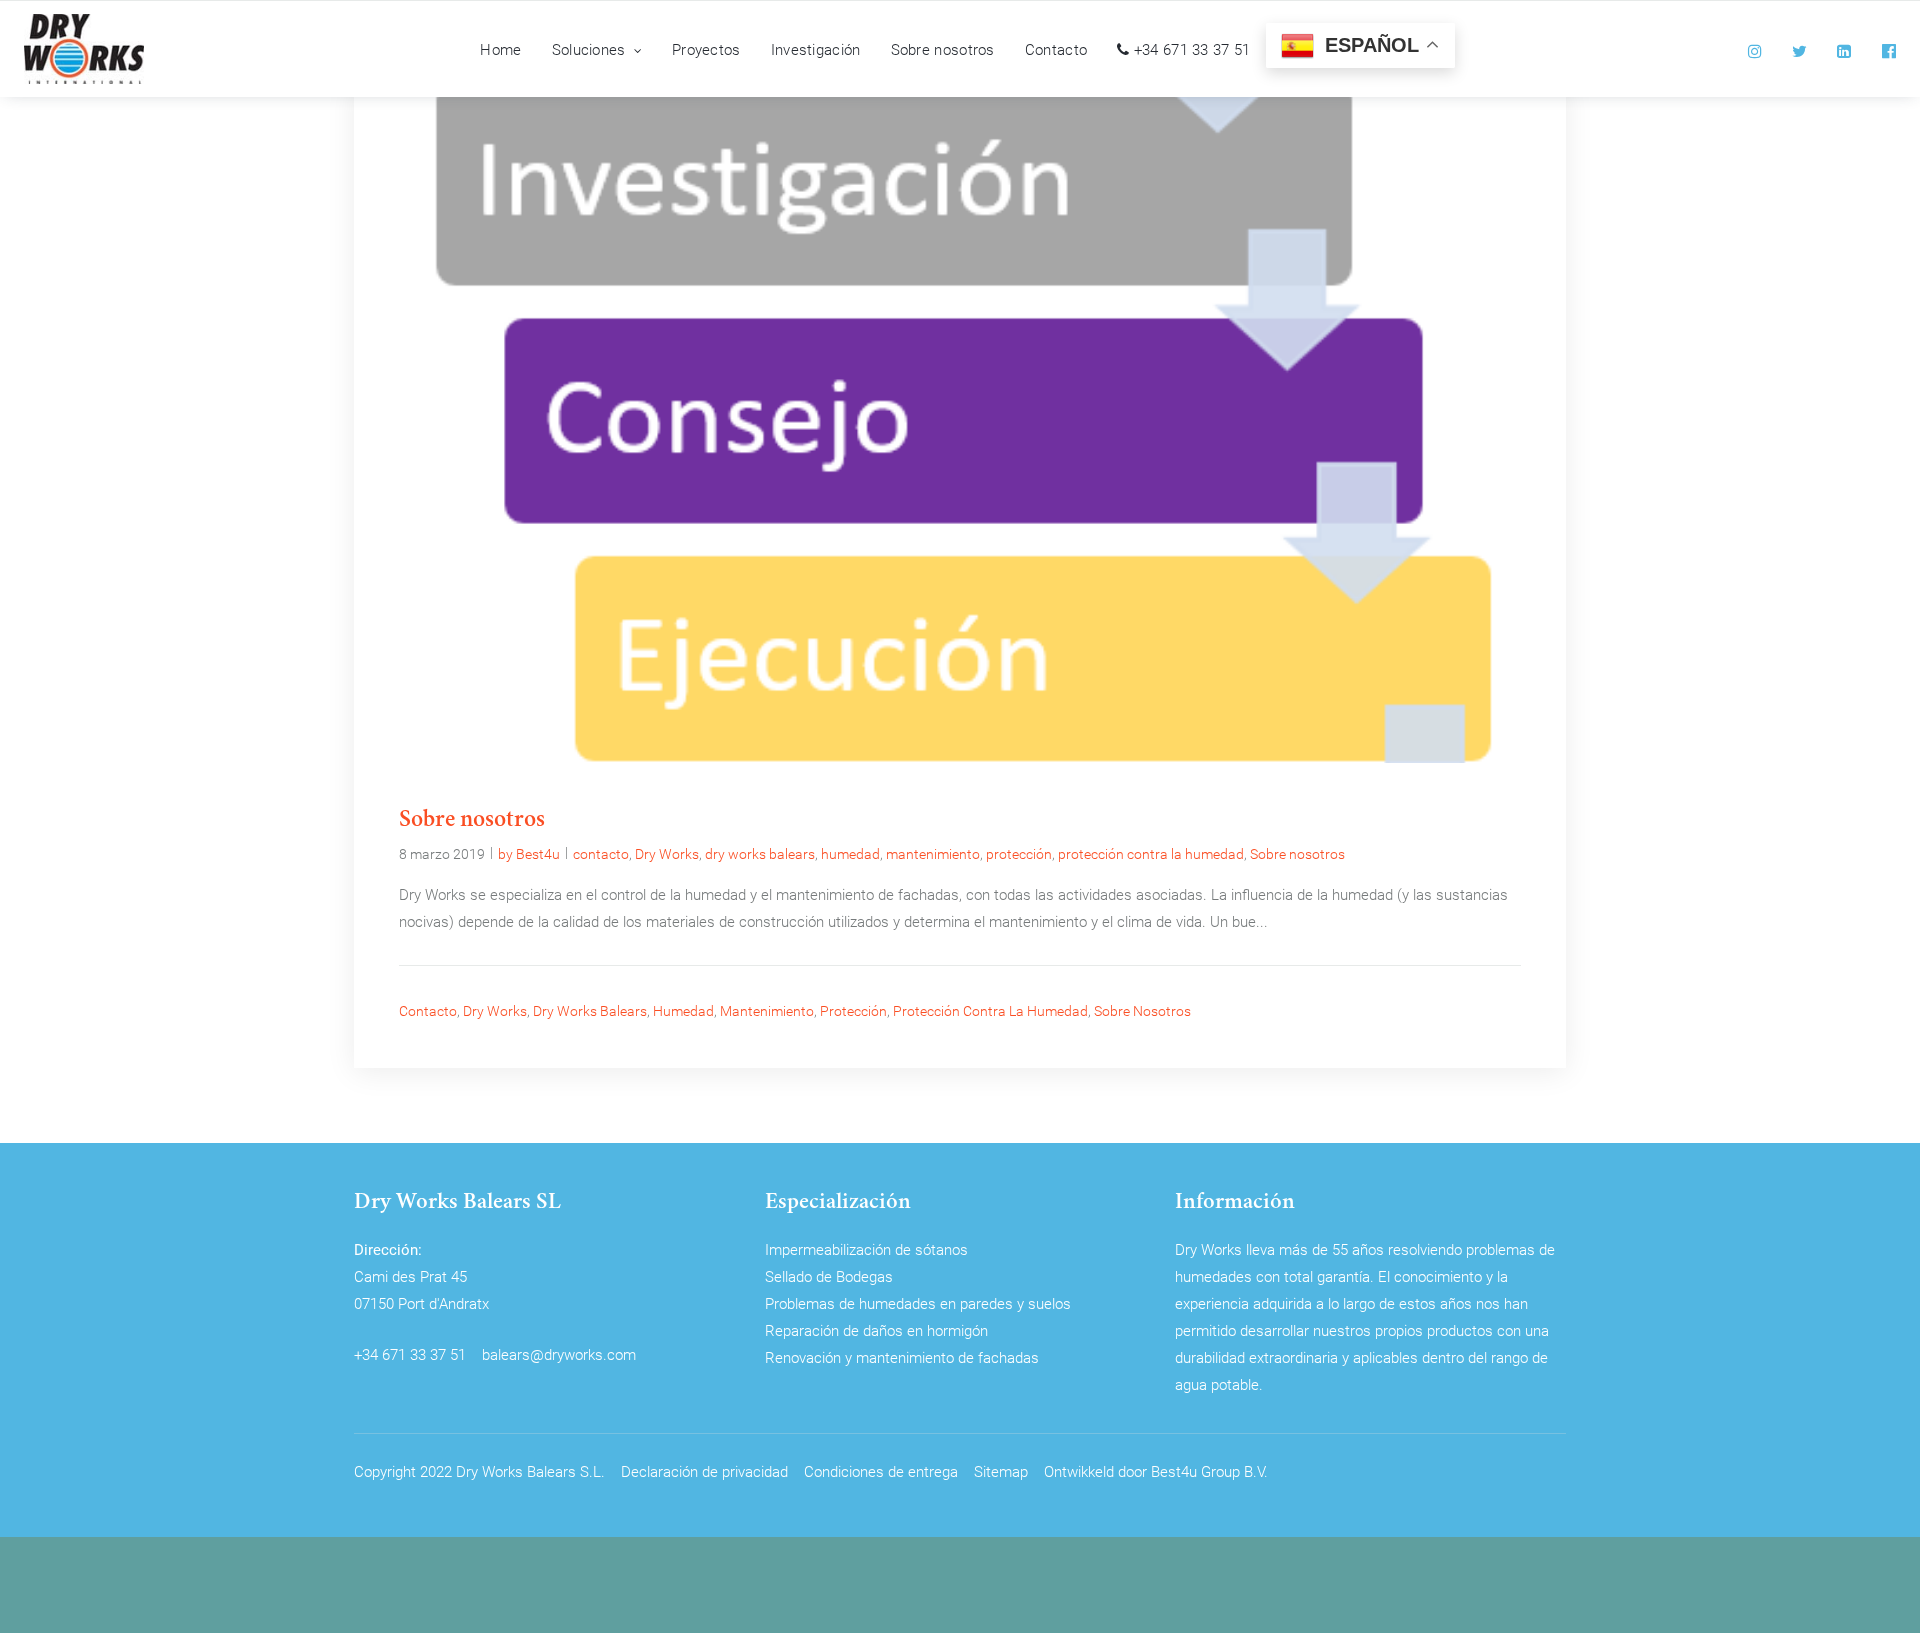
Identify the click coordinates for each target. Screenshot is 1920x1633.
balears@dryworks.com (559, 1354)
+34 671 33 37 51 (1189, 49)
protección (1019, 853)
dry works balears (760, 853)
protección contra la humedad (1151, 853)
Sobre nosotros (943, 49)
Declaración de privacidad (704, 1471)
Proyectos (706, 49)
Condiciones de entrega (881, 1471)
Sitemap (1001, 1471)
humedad (850, 853)
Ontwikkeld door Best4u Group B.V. (1156, 1471)
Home (500, 49)
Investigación (816, 49)
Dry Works (667, 853)
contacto (601, 853)
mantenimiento (933, 853)
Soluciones (589, 49)
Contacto (1056, 49)
